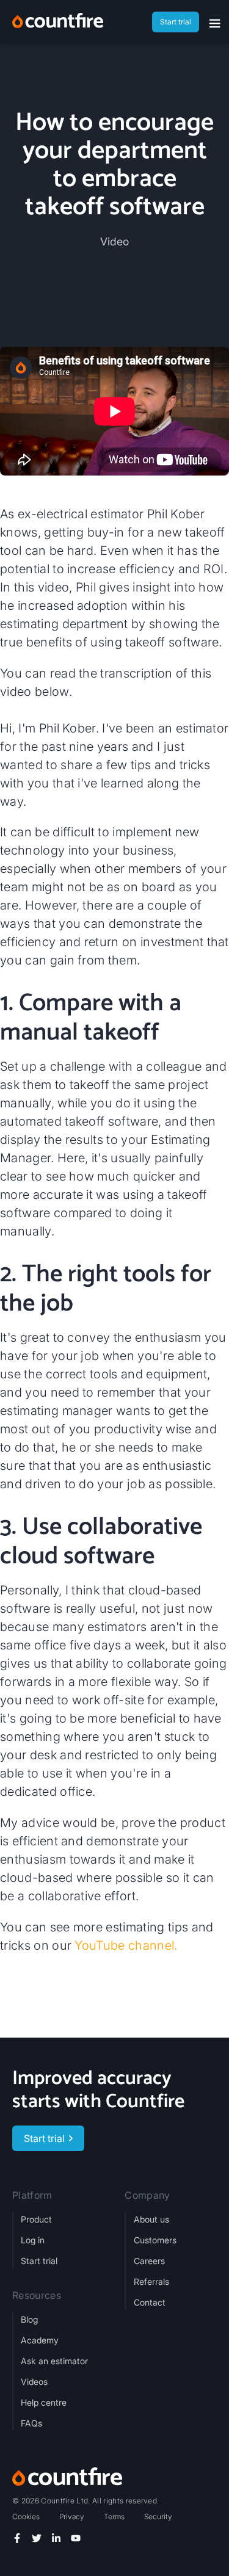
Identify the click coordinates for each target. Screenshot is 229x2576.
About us (151, 2219)
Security (158, 2516)
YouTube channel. (126, 1945)
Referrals (151, 2281)
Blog (29, 2319)
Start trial (39, 2261)
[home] (58, 22)
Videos (34, 2382)
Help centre (44, 2402)
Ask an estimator (54, 2361)
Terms (114, 2516)
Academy (40, 2340)
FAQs (31, 2423)
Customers (155, 2240)
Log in (33, 2240)
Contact (150, 2302)
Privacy (72, 2516)
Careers (149, 2261)
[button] (215, 24)
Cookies (26, 2516)
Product (36, 2219)
